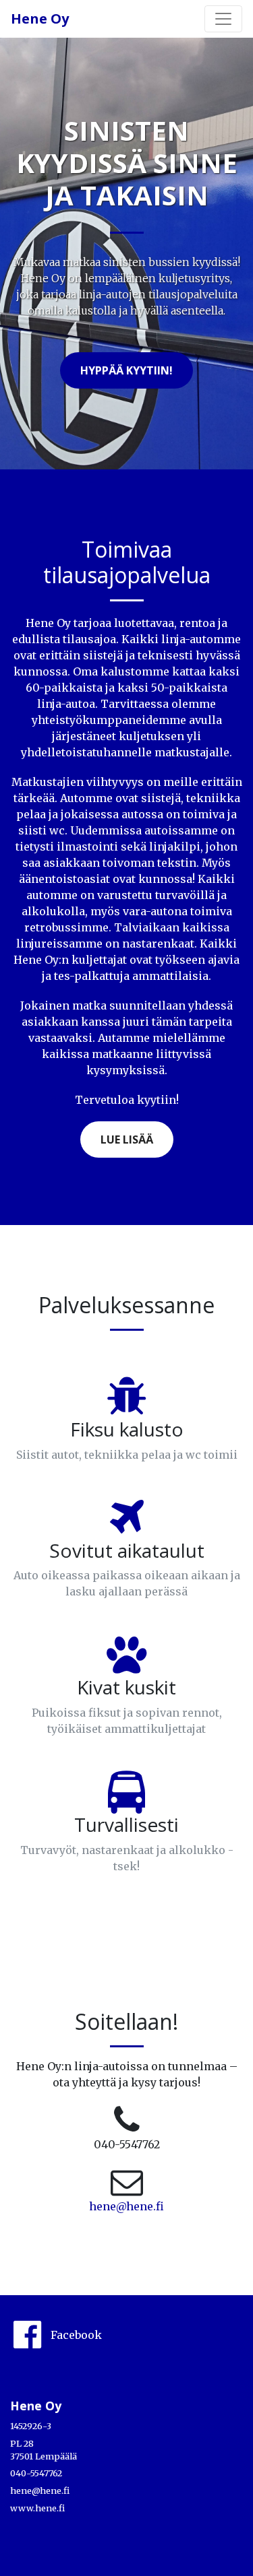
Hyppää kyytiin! (126, 370)
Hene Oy (40, 19)
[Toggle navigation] (223, 19)
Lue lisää (127, 1140)
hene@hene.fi (126, 2206)
